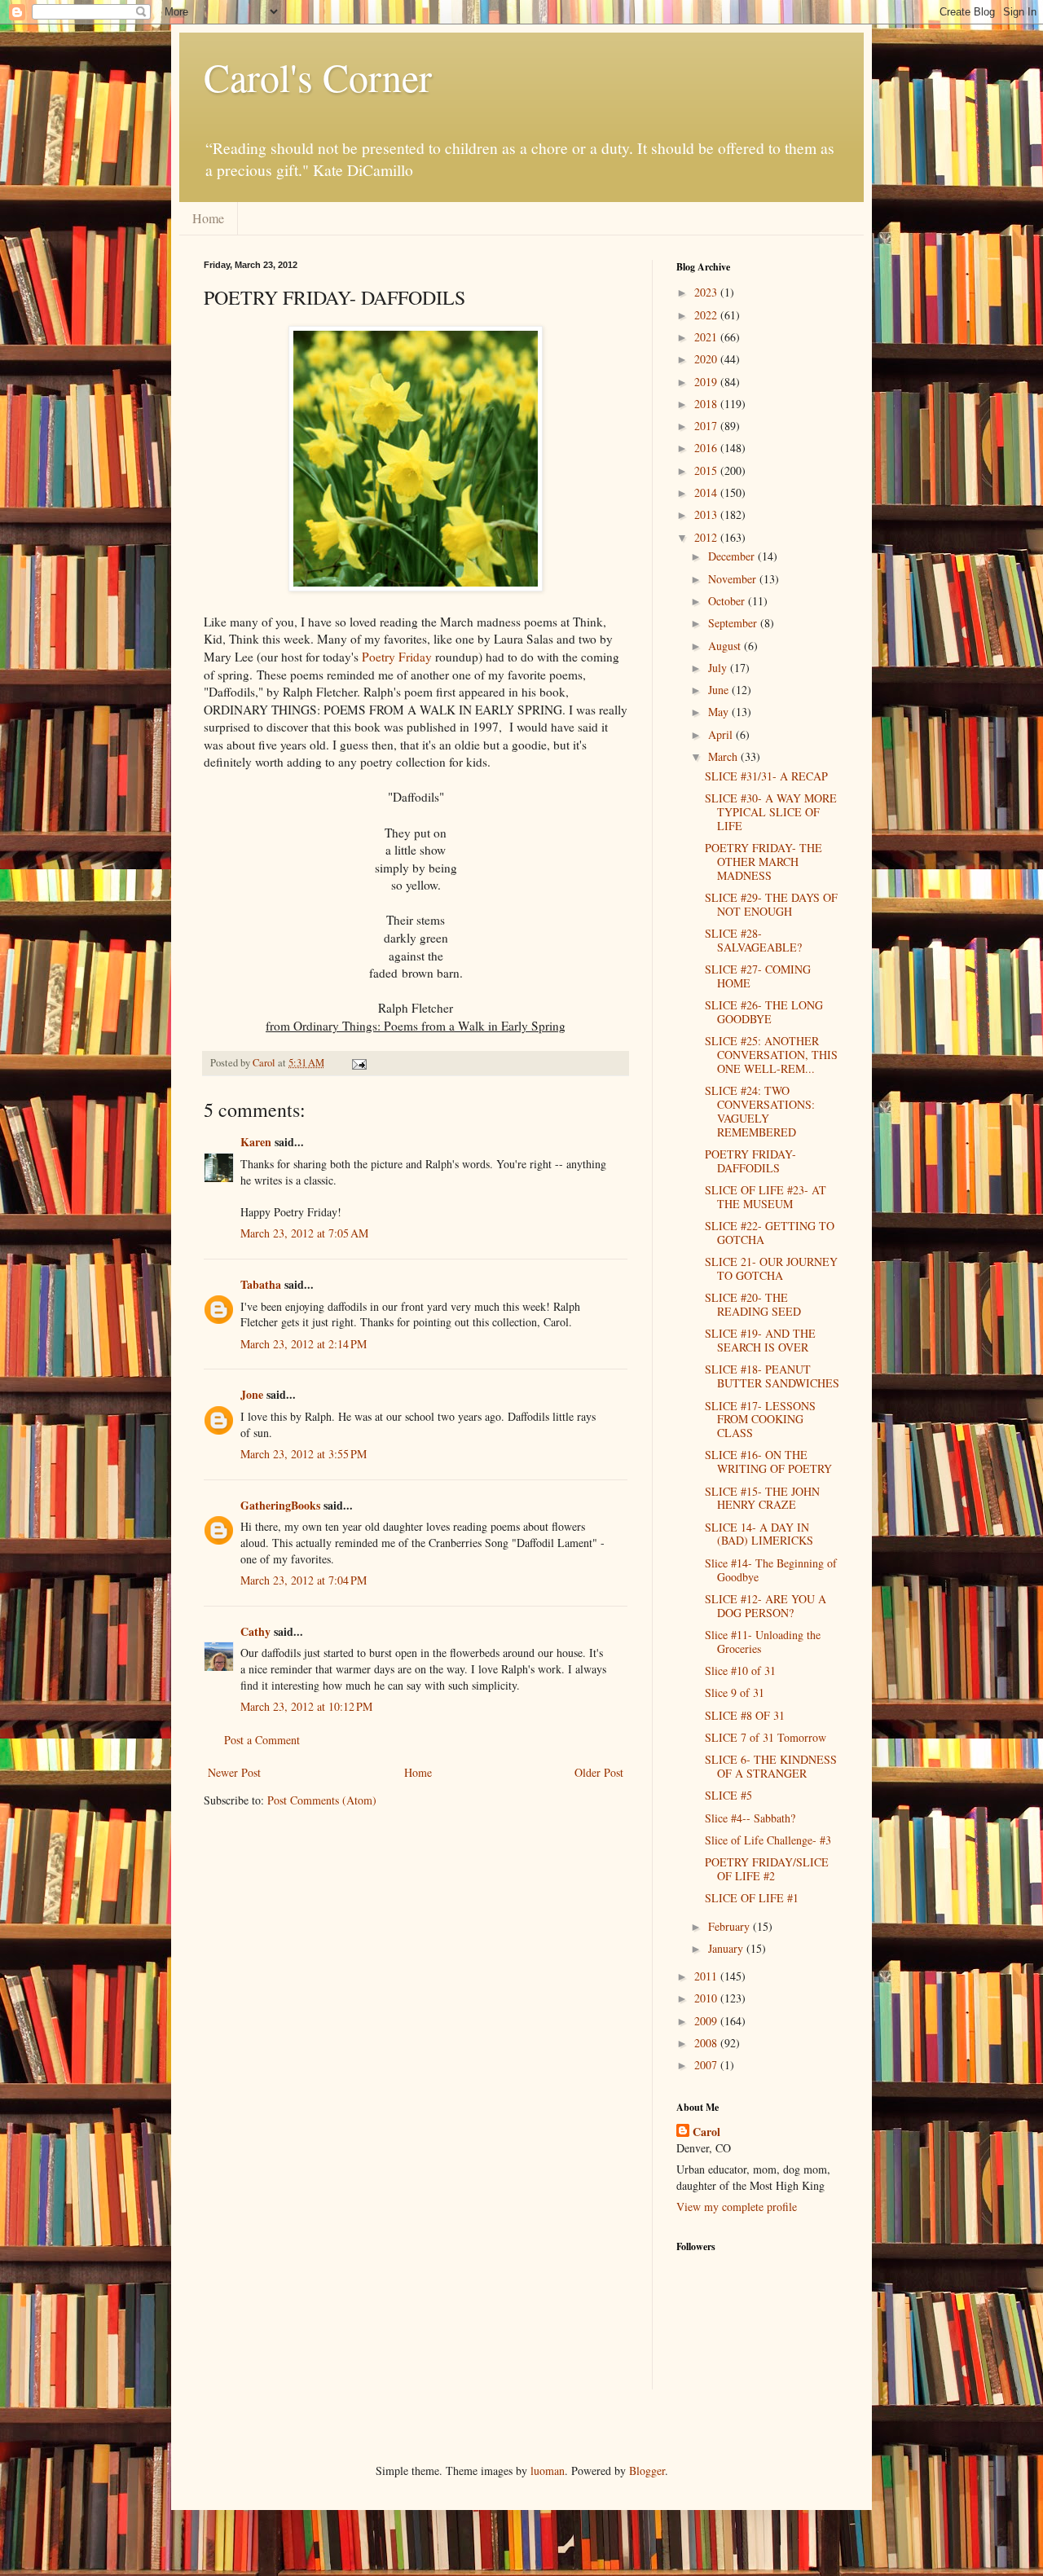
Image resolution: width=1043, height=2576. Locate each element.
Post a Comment (262, 1740)
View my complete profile (737, 2207)
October (728, 601)
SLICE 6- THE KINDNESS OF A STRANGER (771, 1766)
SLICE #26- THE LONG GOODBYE (764, 1012)
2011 (707, 1976)
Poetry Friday (398, 657)
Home (208, 218)
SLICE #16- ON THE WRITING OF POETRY (768, 1462)
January (727, 1948)
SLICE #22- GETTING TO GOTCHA (770, 1233)
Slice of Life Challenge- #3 (768, 1840)
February (731, 1926)
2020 (707, 359)
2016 (707, 448)
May (720, 712)
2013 (707, 514)
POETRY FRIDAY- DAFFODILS (750, 1161)
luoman (548, 2470)
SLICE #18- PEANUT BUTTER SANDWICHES (772, 1376)
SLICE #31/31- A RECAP (766, 776)
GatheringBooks (280, 1505)
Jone (252, 1394)
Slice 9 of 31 (735, 1692)
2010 (707, 1998)
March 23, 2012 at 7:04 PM (304, 1580)
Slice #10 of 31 (740, 1670)
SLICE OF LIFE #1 (752, 1898)
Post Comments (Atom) (322, 1800)
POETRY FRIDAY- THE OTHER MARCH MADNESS (764, 862)
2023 (707, 292)
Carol (706, 2132)
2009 (707, 2021)
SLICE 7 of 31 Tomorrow (766, 1737)
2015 (707, 470)
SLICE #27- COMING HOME (758, 976)
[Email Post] (358, 1063)
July (719, 668)
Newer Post (234, 1772)
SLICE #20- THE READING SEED (753, 1304)
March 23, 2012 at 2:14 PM (304, 1344)
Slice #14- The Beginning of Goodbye (771, 1570)
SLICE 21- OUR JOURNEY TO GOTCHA (771, 1268)
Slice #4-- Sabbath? (750, 1818)
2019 (707, 382)
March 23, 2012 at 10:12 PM (306, 1706)
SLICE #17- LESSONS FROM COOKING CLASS (760, 1420)
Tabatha (261, 1284)
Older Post (599, 1772)
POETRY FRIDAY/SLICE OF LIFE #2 (767, 1869)
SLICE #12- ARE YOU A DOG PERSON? (766, 1606)
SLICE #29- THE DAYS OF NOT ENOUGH (771, 904)
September (734, 623)
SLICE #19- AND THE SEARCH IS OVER (760, 1340)
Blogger (647, 2470)
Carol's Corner (318, 77)
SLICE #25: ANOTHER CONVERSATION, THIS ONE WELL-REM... (771, 1055)
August (726, 646)
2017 (707, 426)
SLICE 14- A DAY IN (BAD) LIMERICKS (759, 1534)
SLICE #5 (728, 1795)
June (720, 690)
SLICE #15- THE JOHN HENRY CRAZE (762, 1498)
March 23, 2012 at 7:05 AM (304, 1233)
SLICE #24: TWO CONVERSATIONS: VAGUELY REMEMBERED (760, 1111)
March (724, 756)
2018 (707, 404)
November (734, 579)
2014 (707, 492)
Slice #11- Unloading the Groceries (763, 1642)
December (733, 556)
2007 (707, 2065)
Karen (256, 1142)
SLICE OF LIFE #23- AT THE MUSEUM (766, 1197)
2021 (707, 337)
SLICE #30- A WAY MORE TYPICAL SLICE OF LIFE (771, 812)
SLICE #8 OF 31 (745, 1715)
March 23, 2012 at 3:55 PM (304, 1454)
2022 (707, 315)
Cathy (255, 1631)
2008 (707, 2043)
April (722, 734)
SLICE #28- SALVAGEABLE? (753, 940)
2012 (707, 537)
